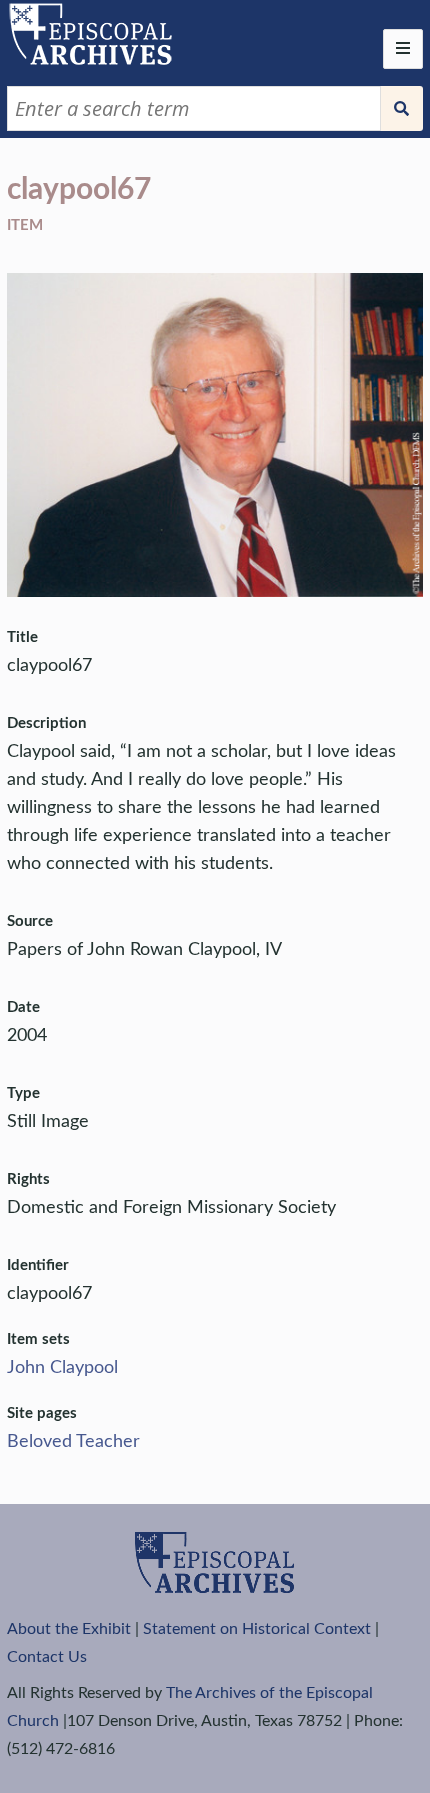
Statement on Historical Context (257, 1629)
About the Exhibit (69, 1629)
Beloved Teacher (73, 1442)
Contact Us (47, 1657)
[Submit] (402, 108)
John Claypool (62, 1368)
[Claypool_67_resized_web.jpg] (214, 592)
